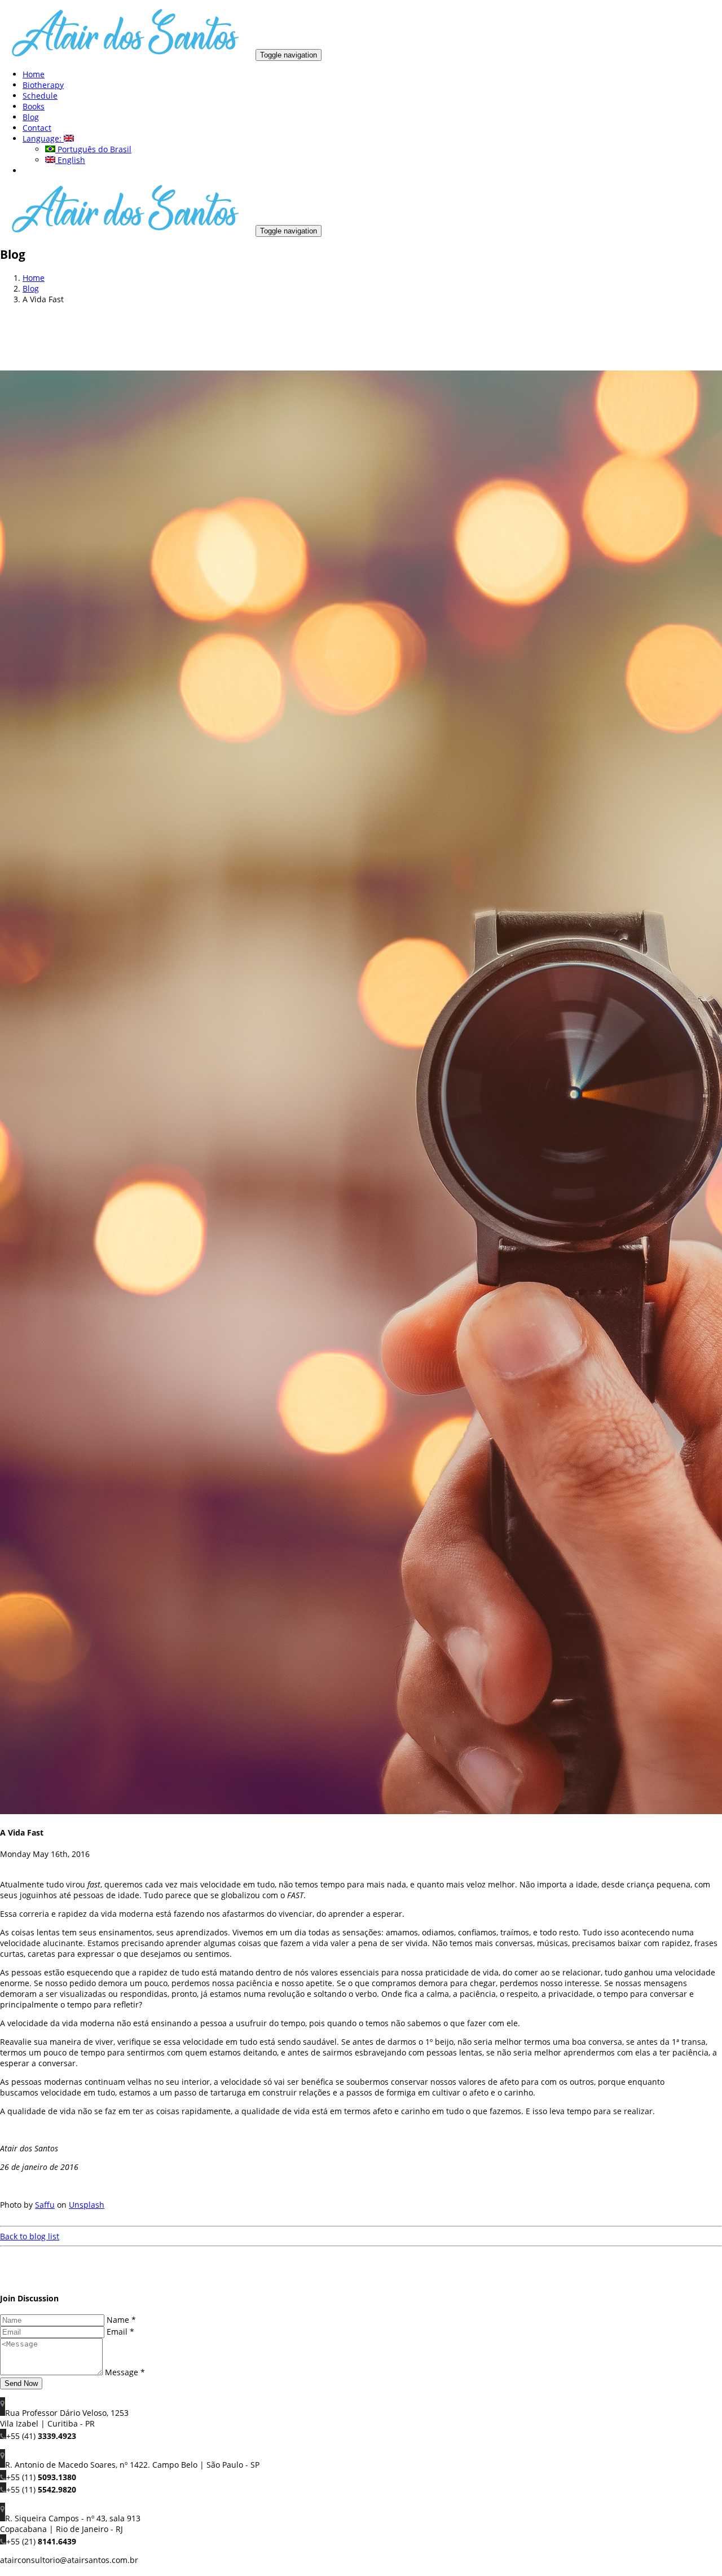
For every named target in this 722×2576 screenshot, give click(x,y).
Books (34, 106)
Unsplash (87, 2205)
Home (34, 74)
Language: (43, 138)
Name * (121, 2320)
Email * (120, 2332)
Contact (37, 128)
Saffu (45, 2205)
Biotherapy (43, 85)
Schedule (40, 96)
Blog (31, 117)
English (70, 160)
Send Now (21, 2383)
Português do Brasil (93, 149)
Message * (125, 2372)
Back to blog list (30, 2236)
